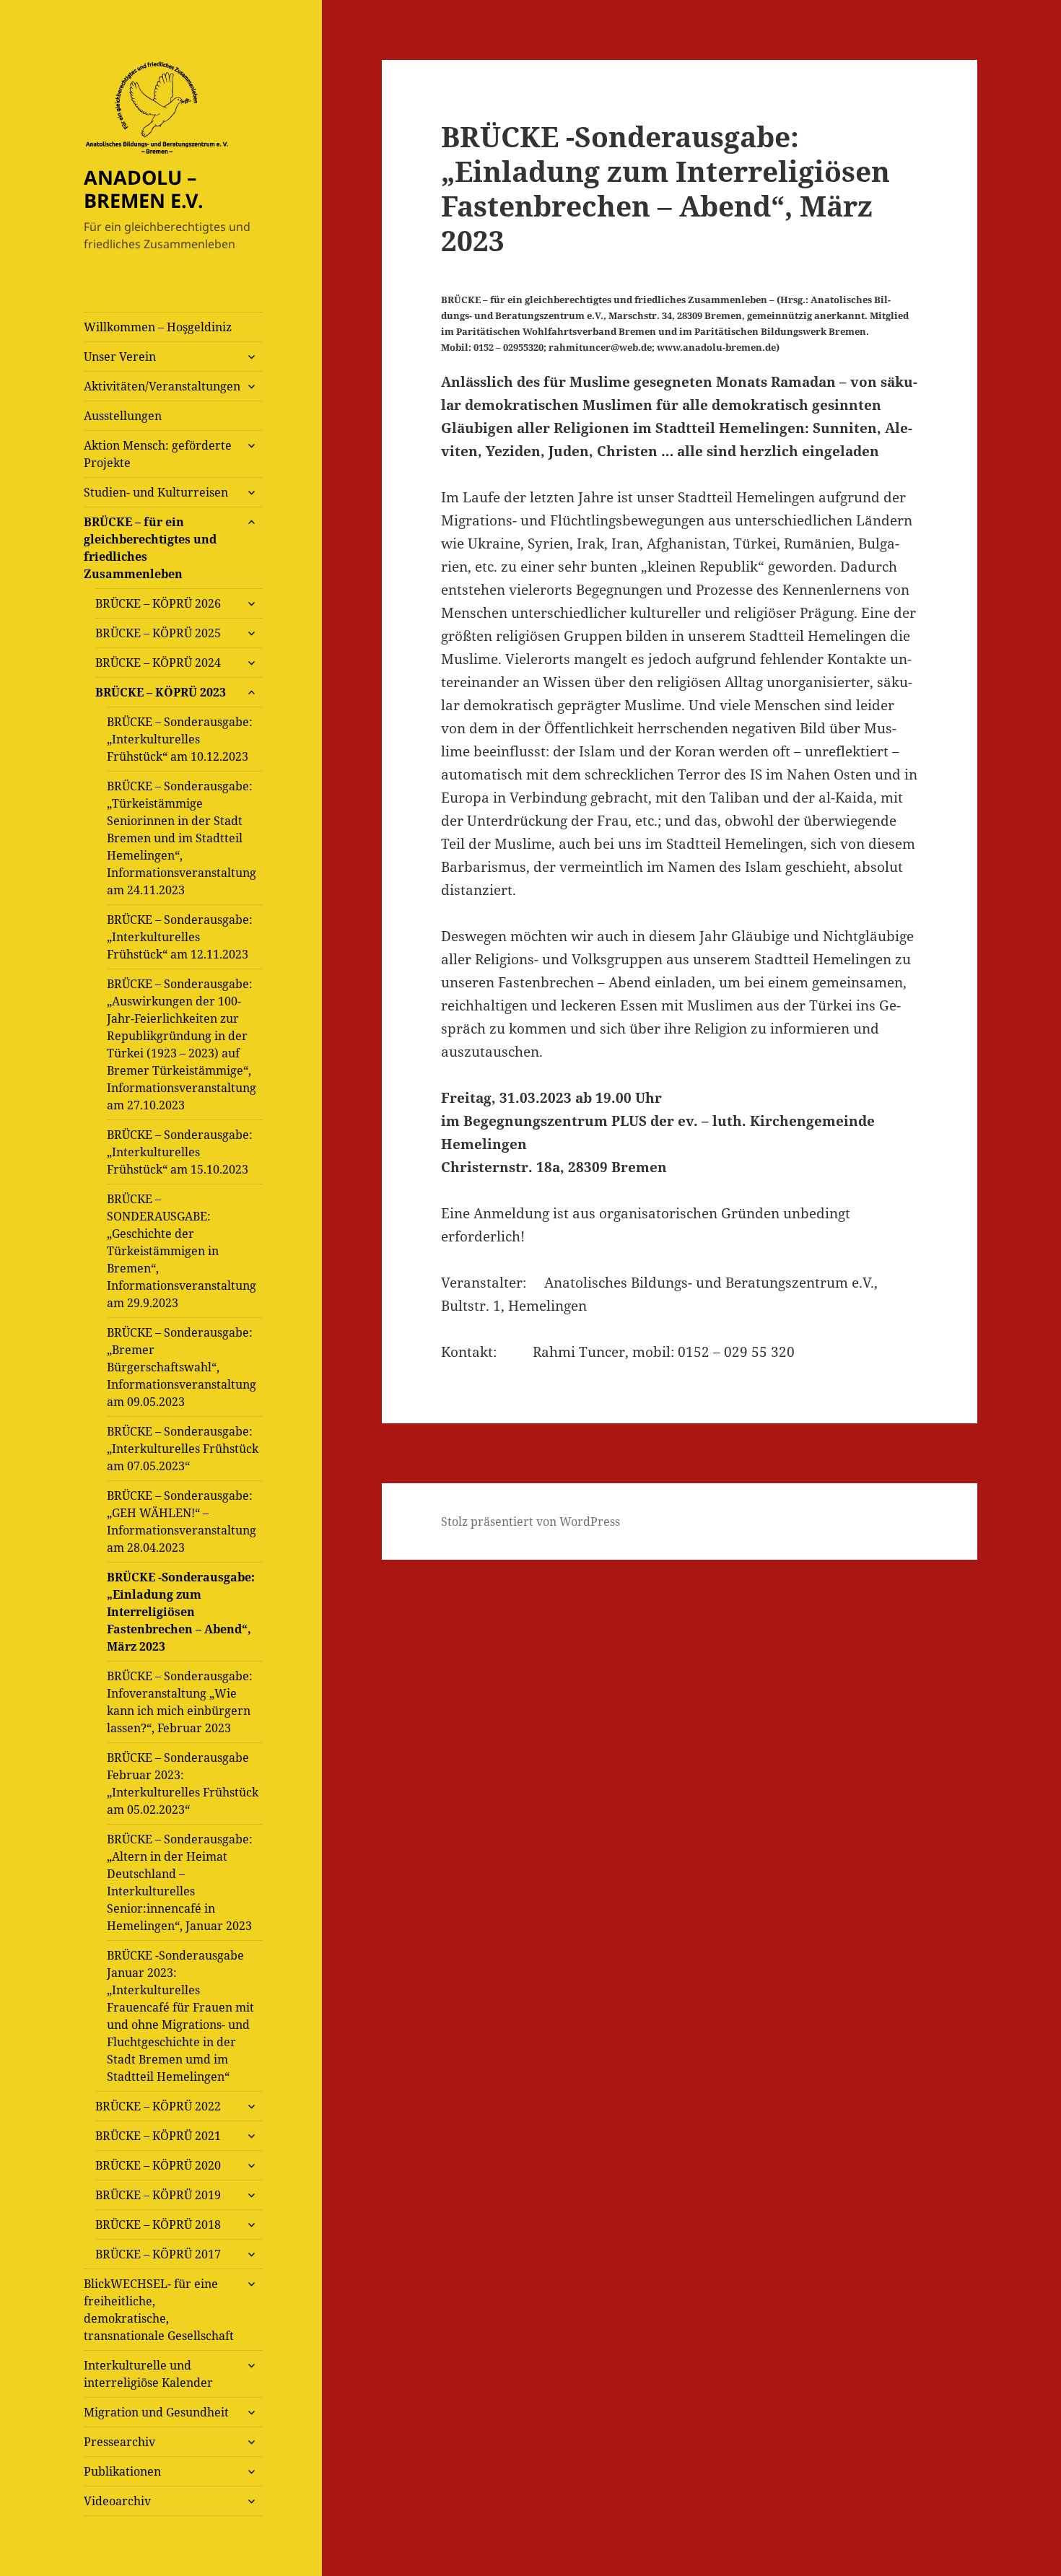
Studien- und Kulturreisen (156, 492)
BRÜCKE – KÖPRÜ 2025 (158, 633)
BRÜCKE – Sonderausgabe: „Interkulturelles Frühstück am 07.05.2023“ (183, 1449)
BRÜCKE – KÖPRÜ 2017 (158, 2254)
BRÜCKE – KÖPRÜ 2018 (158, 2224)
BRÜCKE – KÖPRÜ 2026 (158, 603)
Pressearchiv (119, 2442)
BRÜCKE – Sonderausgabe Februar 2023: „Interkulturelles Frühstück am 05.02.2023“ (183, 1783)
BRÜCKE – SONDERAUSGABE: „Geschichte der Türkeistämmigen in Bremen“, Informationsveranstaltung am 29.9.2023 (182, 1251)
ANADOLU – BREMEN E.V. (144, 189)
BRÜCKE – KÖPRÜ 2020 (158, 2165)
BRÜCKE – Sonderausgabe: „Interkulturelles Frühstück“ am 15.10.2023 (180, 1152)
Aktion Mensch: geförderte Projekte (158, 454)
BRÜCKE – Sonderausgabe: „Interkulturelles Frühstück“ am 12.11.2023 (180, 937)
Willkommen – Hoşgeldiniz (158, 327)
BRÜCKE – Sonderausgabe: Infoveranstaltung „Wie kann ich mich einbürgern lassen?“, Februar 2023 (180, 1702)
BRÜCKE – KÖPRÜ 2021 (158, 2136)
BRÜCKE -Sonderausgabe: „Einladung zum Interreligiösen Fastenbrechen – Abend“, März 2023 (181, 1612)
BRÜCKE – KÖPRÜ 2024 (158, 663)
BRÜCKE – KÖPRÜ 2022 (158, 2106)
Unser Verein (120, 357)
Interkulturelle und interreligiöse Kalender (148, 2374)
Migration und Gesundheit (156, 2412)
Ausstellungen (123, 416)
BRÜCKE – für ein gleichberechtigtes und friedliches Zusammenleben (150, 548)
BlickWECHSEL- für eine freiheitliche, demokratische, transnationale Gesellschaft (159, 2310)
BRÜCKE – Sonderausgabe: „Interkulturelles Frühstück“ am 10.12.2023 (180, 739)
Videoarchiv (117, 2501)
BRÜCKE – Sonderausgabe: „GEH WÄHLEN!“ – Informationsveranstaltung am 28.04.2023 (182, 1521)
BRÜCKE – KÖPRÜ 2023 (161, 692)
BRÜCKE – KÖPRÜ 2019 (158, 2195)
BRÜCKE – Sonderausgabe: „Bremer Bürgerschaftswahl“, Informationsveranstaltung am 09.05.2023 (182, 1367)
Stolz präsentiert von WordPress (530, 1521)
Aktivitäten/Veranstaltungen (162, 386)
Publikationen (122, 2471)
